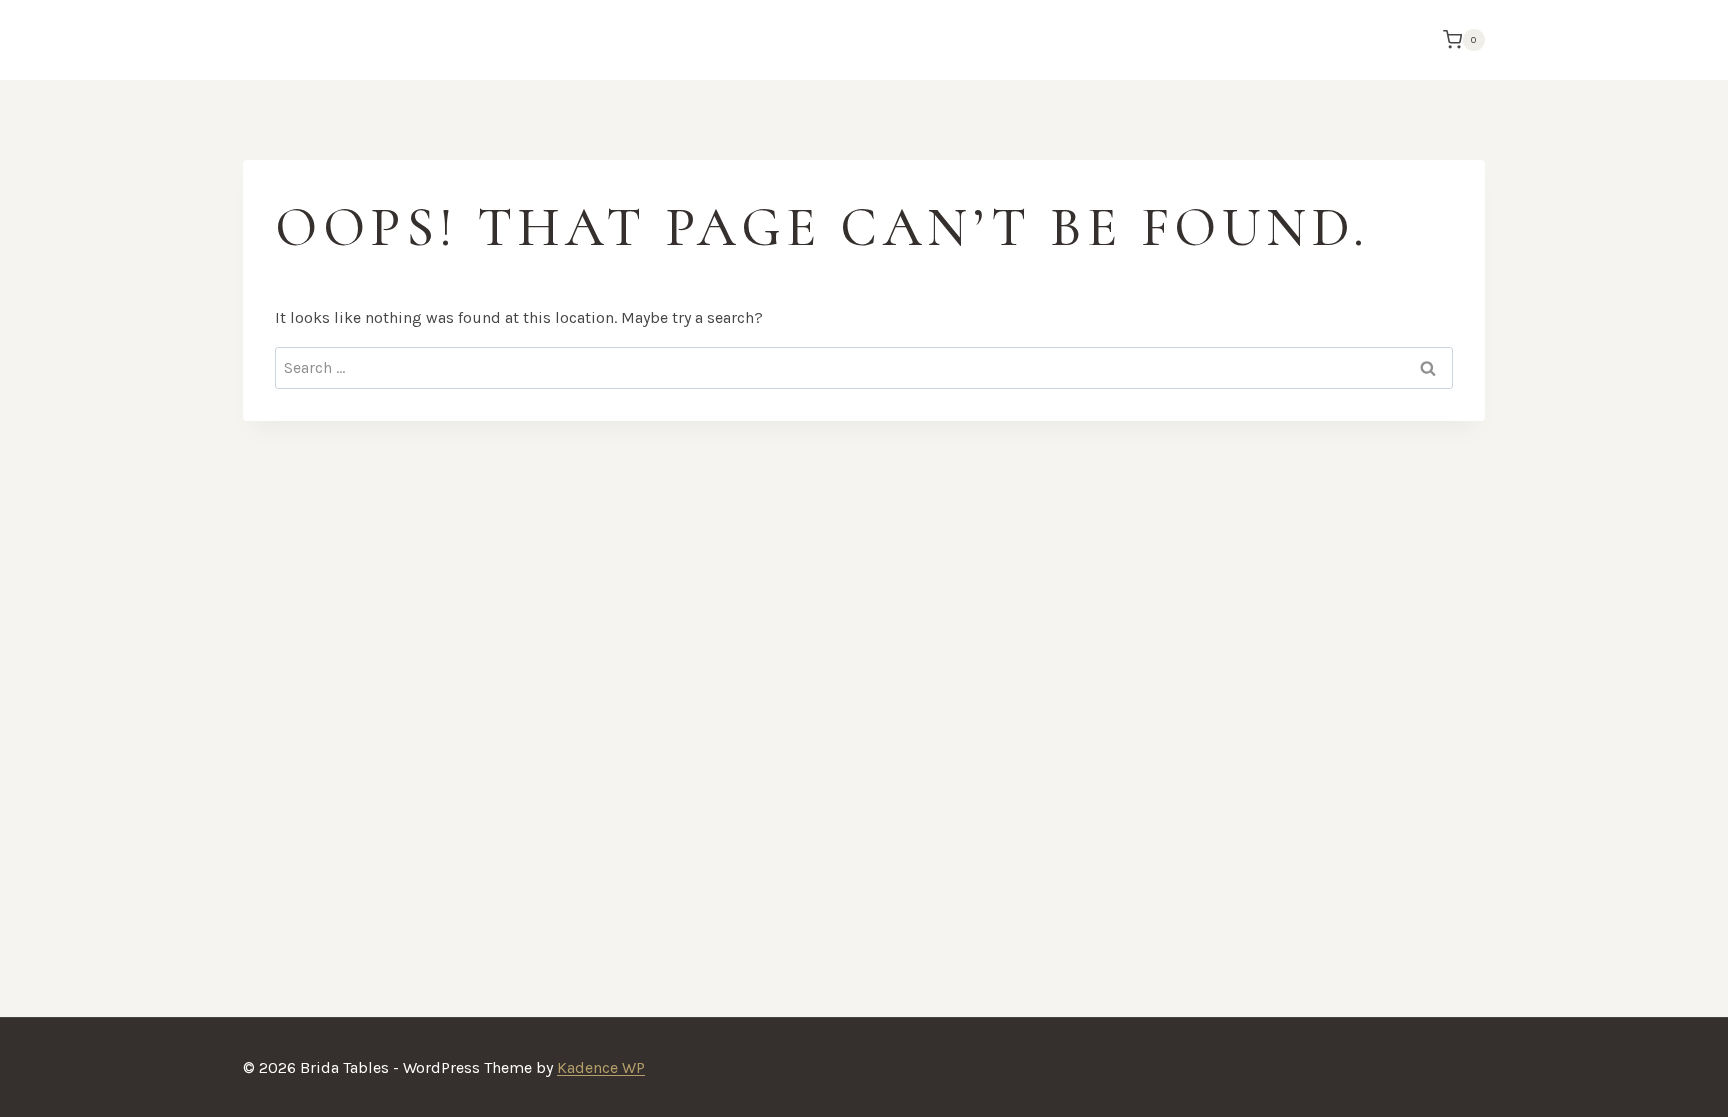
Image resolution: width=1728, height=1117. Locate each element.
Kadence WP (601, 1067)
